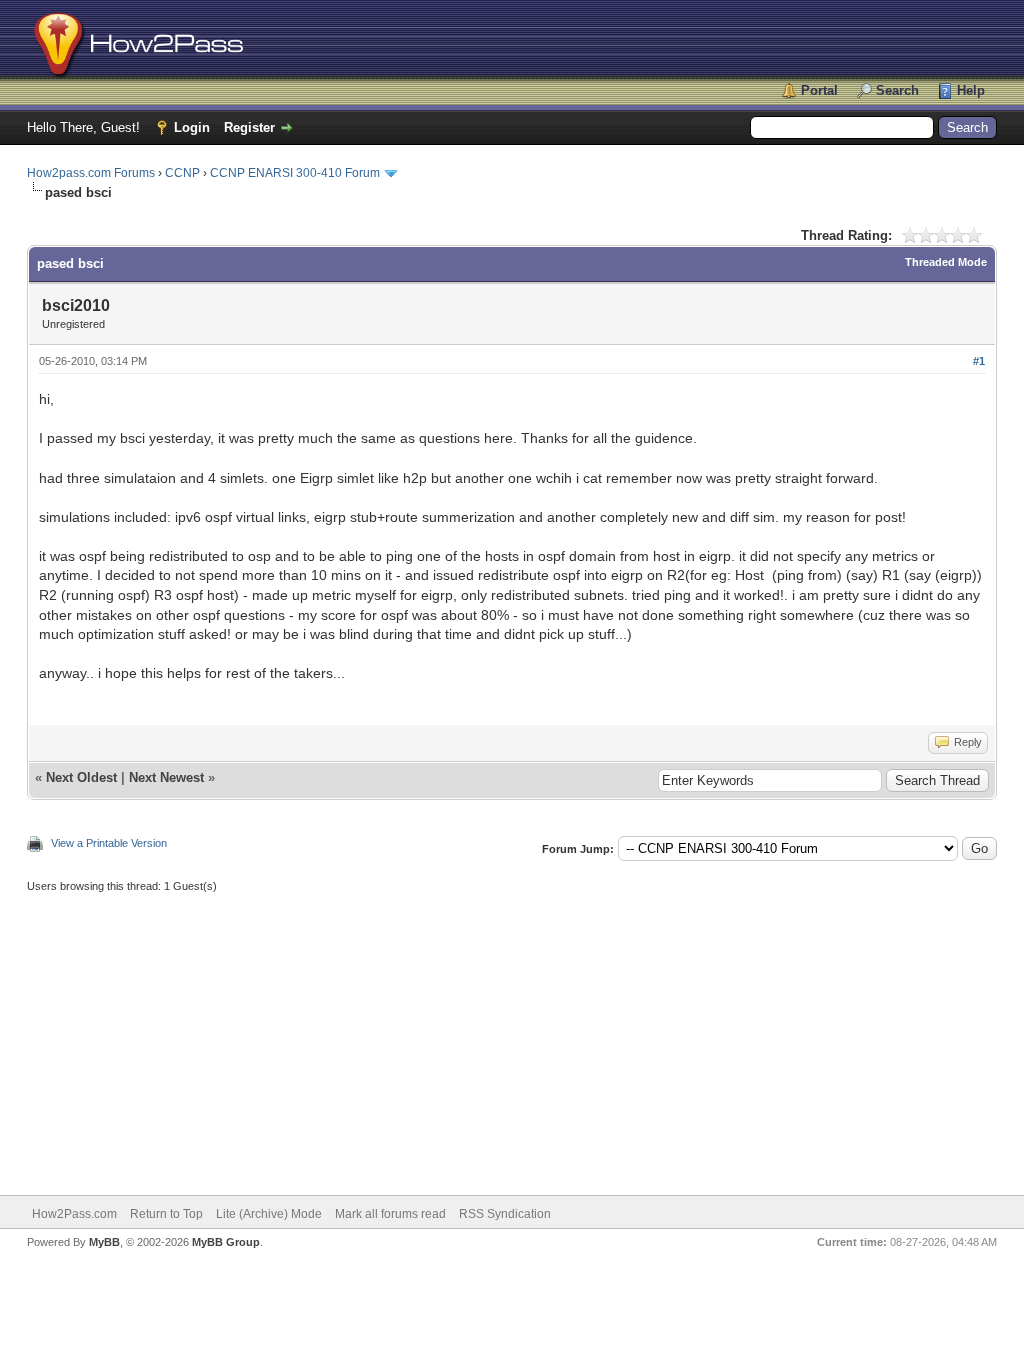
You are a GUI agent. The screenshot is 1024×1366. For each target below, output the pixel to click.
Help (971, 90)
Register (249, 127)
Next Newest (166, 777)
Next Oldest (81, 777)
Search (897, 90)
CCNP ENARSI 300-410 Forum (295, 173)
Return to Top (166, 1214)
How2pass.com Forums (91, 173)
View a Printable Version (109, 843)
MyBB (104, 1242)
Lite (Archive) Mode (269, 1214)
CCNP (182, 173)
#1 (979, 361)
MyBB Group (226, 1242)
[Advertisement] (512, 1035)
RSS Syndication (505, 1214)
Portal (819, 90)
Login (192, 127)
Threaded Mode (946, 262)
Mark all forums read (390, 1214)
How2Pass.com (74, 1214)
